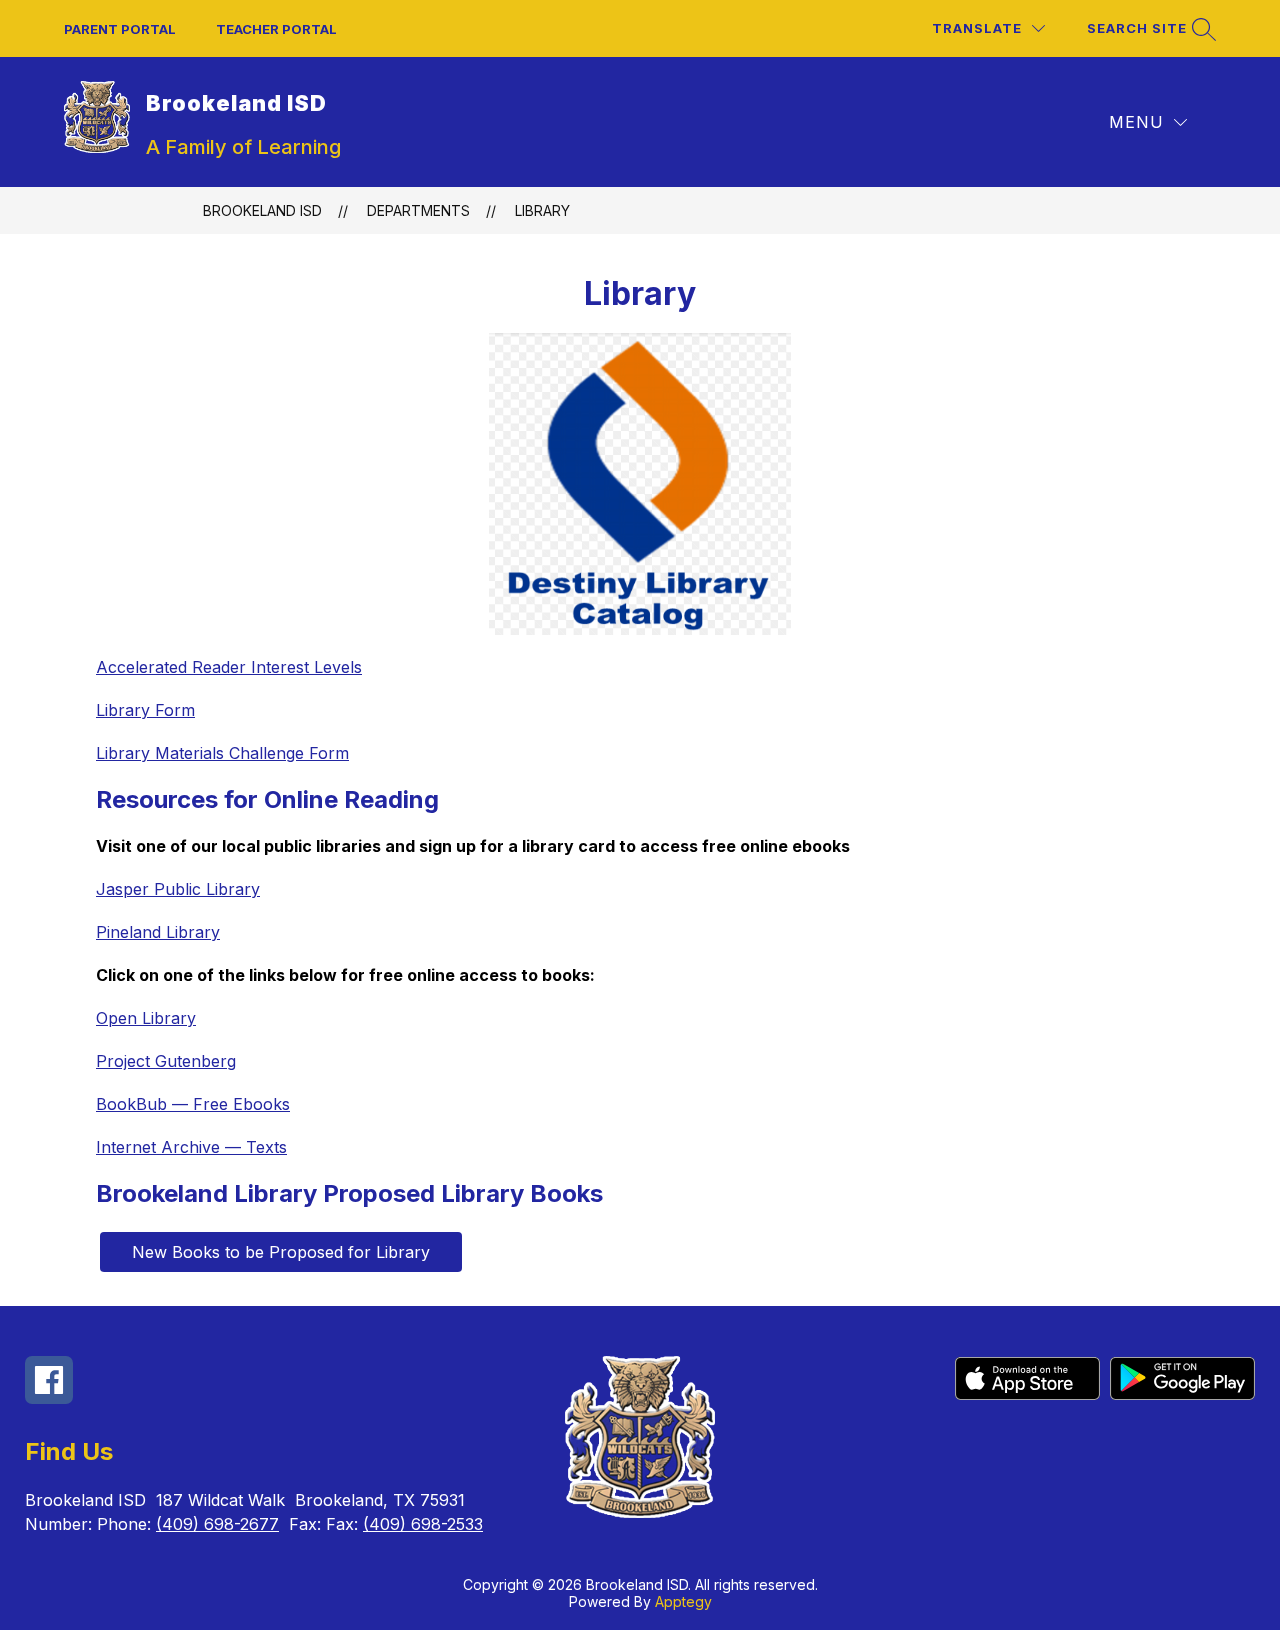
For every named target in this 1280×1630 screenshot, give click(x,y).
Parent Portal (120, 29)
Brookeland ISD (262, 210)
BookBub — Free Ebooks (193, 1104)
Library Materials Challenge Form (222, 753)
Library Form (145, 710)
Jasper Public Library (178, 889)
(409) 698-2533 (423, 1524)
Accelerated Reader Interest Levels (229, 667)
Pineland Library (158, 932)
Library (542, 210)
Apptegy (683, 1601)
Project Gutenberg (166, 1061)
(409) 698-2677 (217, 1524)
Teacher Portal (276, 29)
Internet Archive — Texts (191, 1147)
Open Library (146, 1018)
